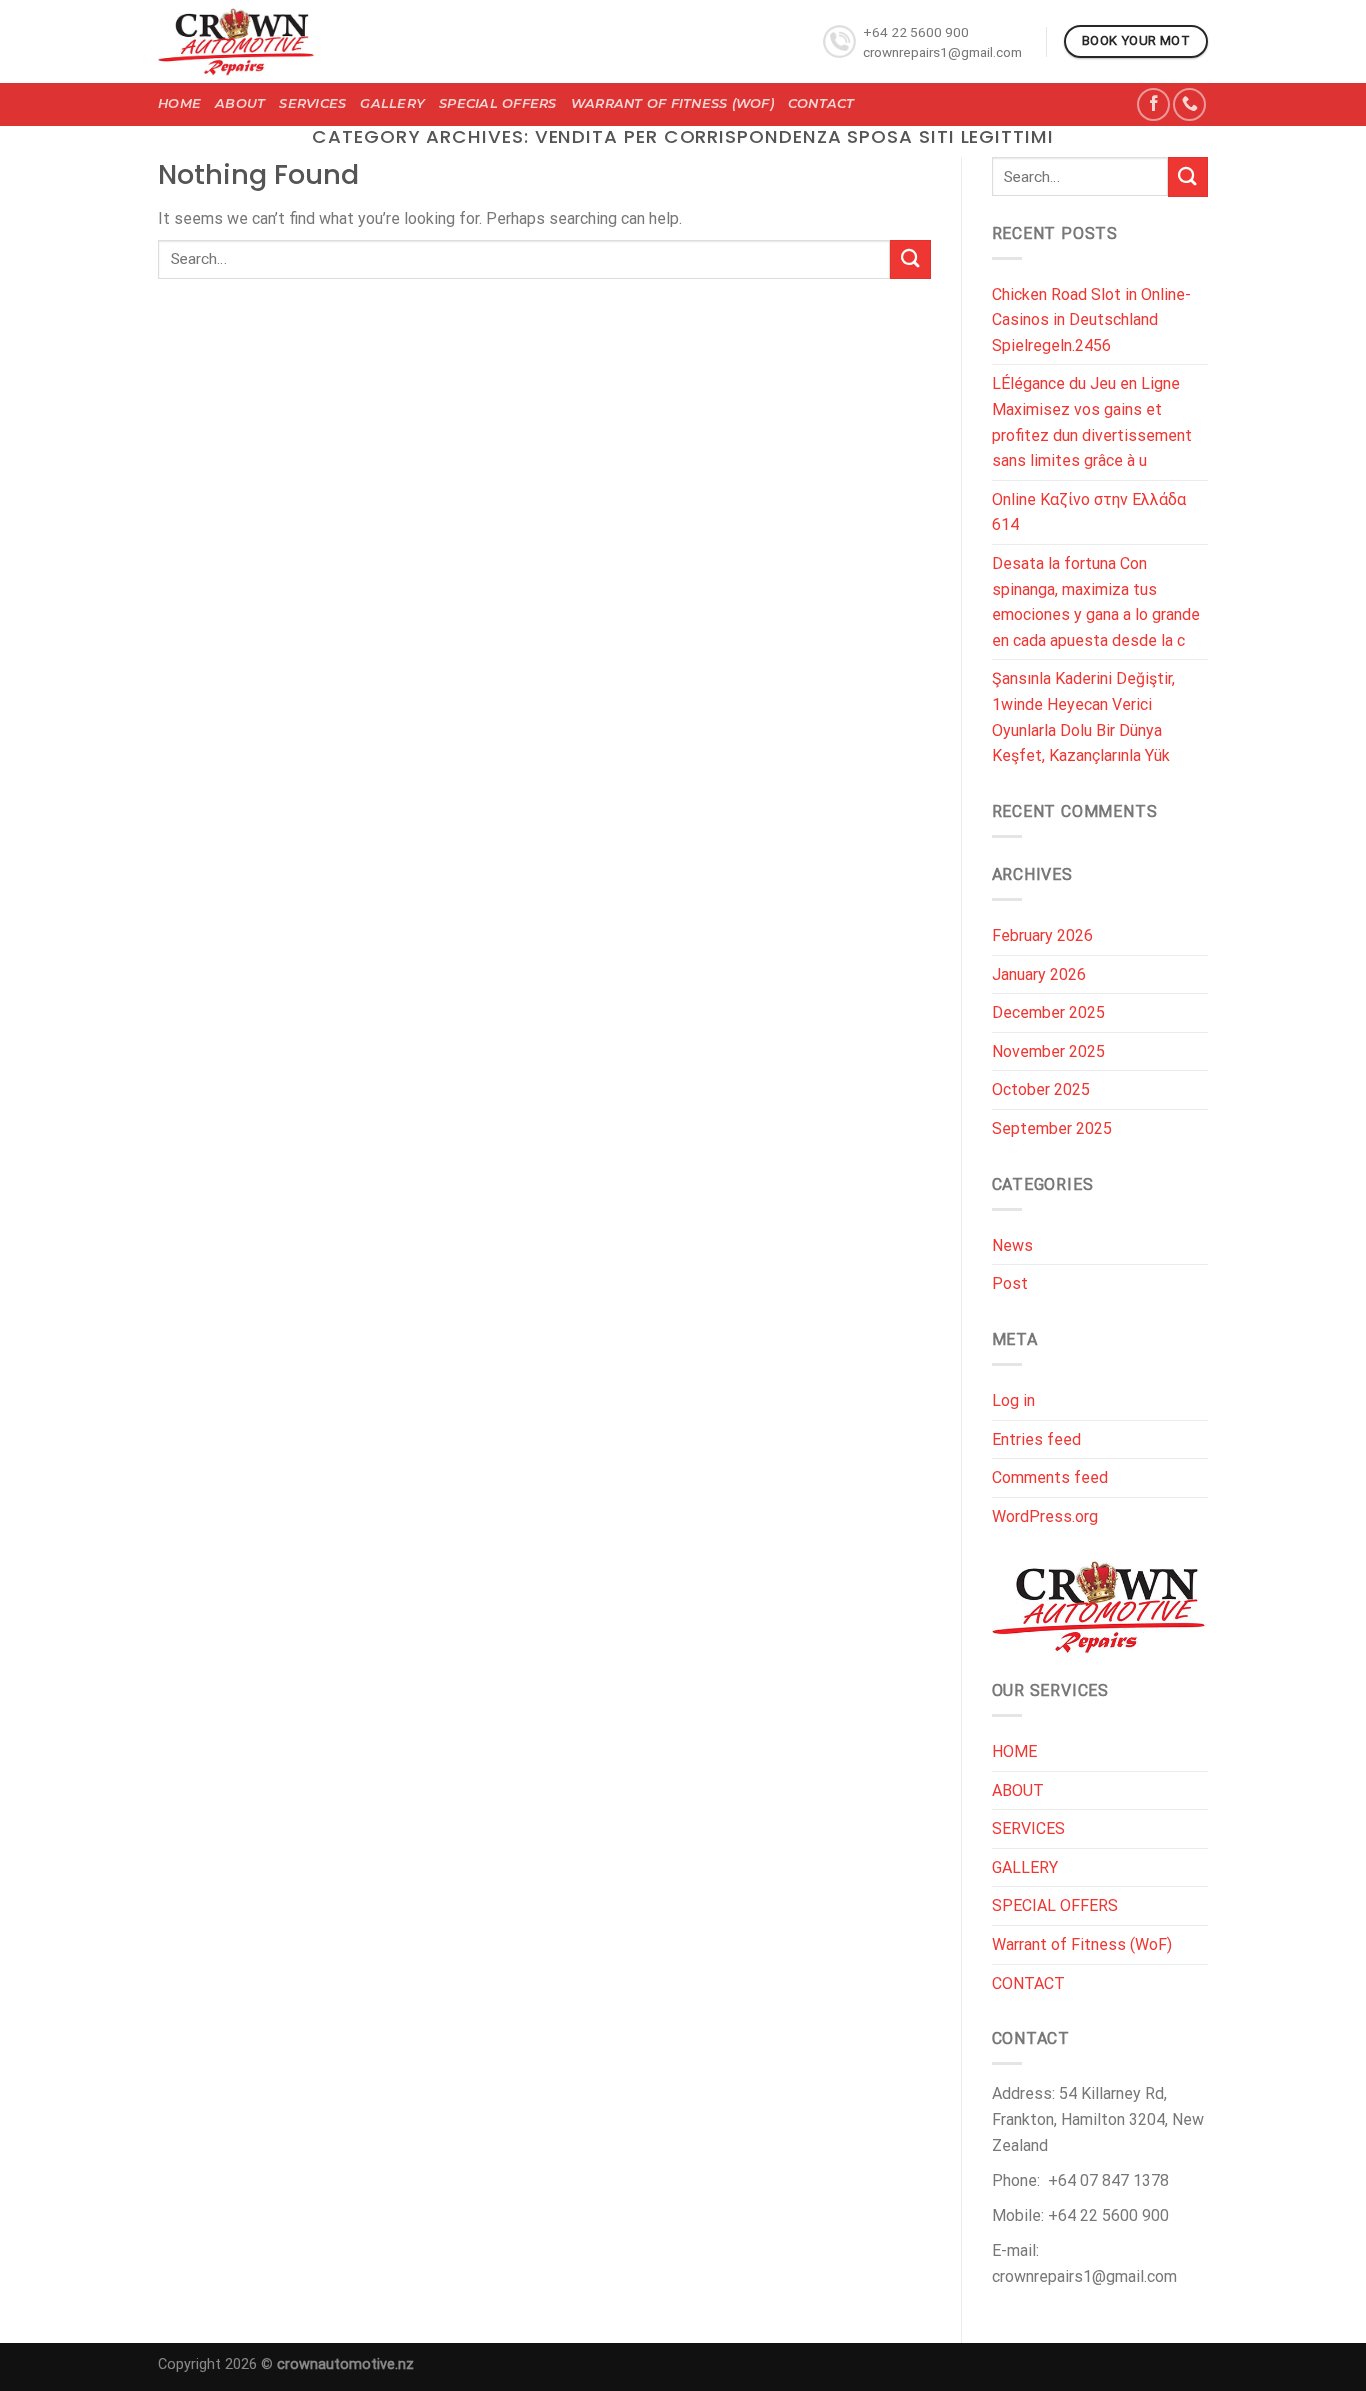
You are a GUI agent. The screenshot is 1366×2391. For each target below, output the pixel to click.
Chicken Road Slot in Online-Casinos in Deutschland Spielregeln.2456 (1091, 320)
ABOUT (240, 103)
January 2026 (1039, 974)
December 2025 (1048, 1012)
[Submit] (910, 259)
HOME (179, 103)
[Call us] (1189, 104)
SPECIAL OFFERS (498, 103)
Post (1010, 1283)
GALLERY (392, 103)
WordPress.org (1045, 1516)
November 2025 (1048, 1051)
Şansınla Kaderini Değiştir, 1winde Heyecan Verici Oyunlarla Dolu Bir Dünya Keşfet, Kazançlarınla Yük (1083, 717)
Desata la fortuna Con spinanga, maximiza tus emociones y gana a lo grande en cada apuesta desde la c (1096, 602)
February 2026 (1042, 935)
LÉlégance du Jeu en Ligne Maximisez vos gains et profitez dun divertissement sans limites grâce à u (1092, 422)
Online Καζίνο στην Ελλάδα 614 (1089, 512)
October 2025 (1041, 1089)
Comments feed (1050, 1477)
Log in (1013, 1400)
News (1012, 1245)
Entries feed (1036, 1439)
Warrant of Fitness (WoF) (672, 103)
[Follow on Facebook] (1153, 104)
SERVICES (312, 103)
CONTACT (821, 103)
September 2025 (1052, 1128)
